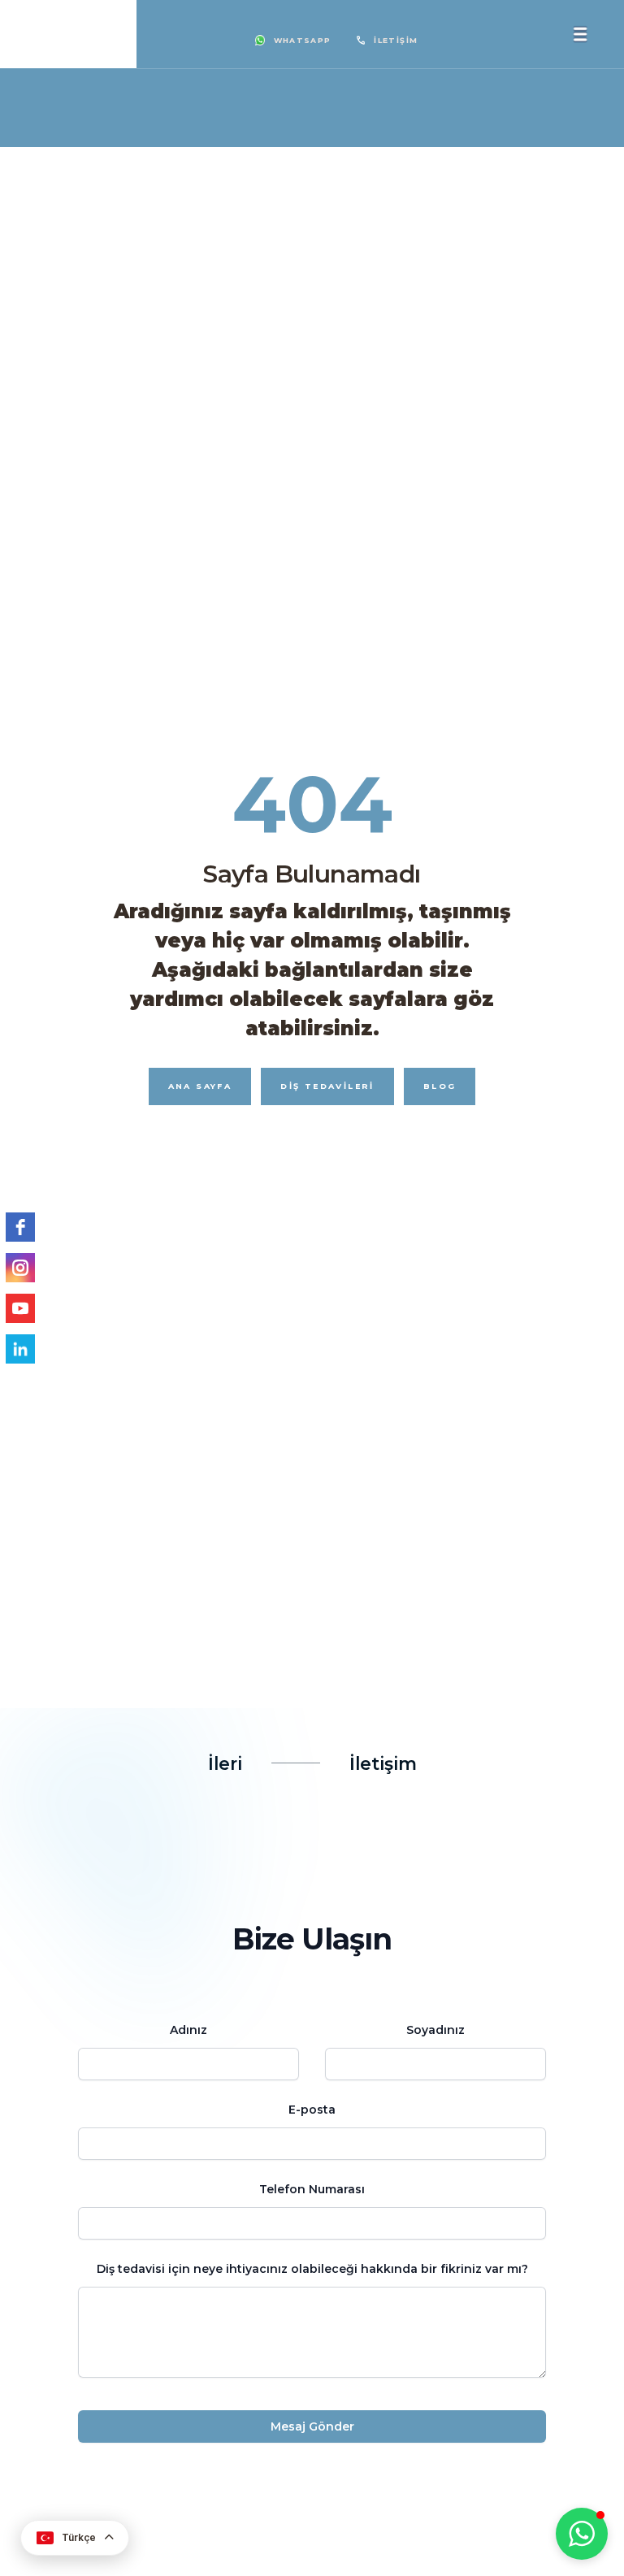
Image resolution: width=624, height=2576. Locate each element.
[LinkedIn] (20, 1349)
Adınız (188, 2030)
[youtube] (20, 1308)
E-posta (312, 2110)
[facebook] (20, 1227)
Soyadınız (435, 2030)
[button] (582, 2534)
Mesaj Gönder (312, 2426)
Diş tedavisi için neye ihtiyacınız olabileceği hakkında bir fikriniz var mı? (312, 2269)
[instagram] (20, 1268)
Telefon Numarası (312, 2189)
